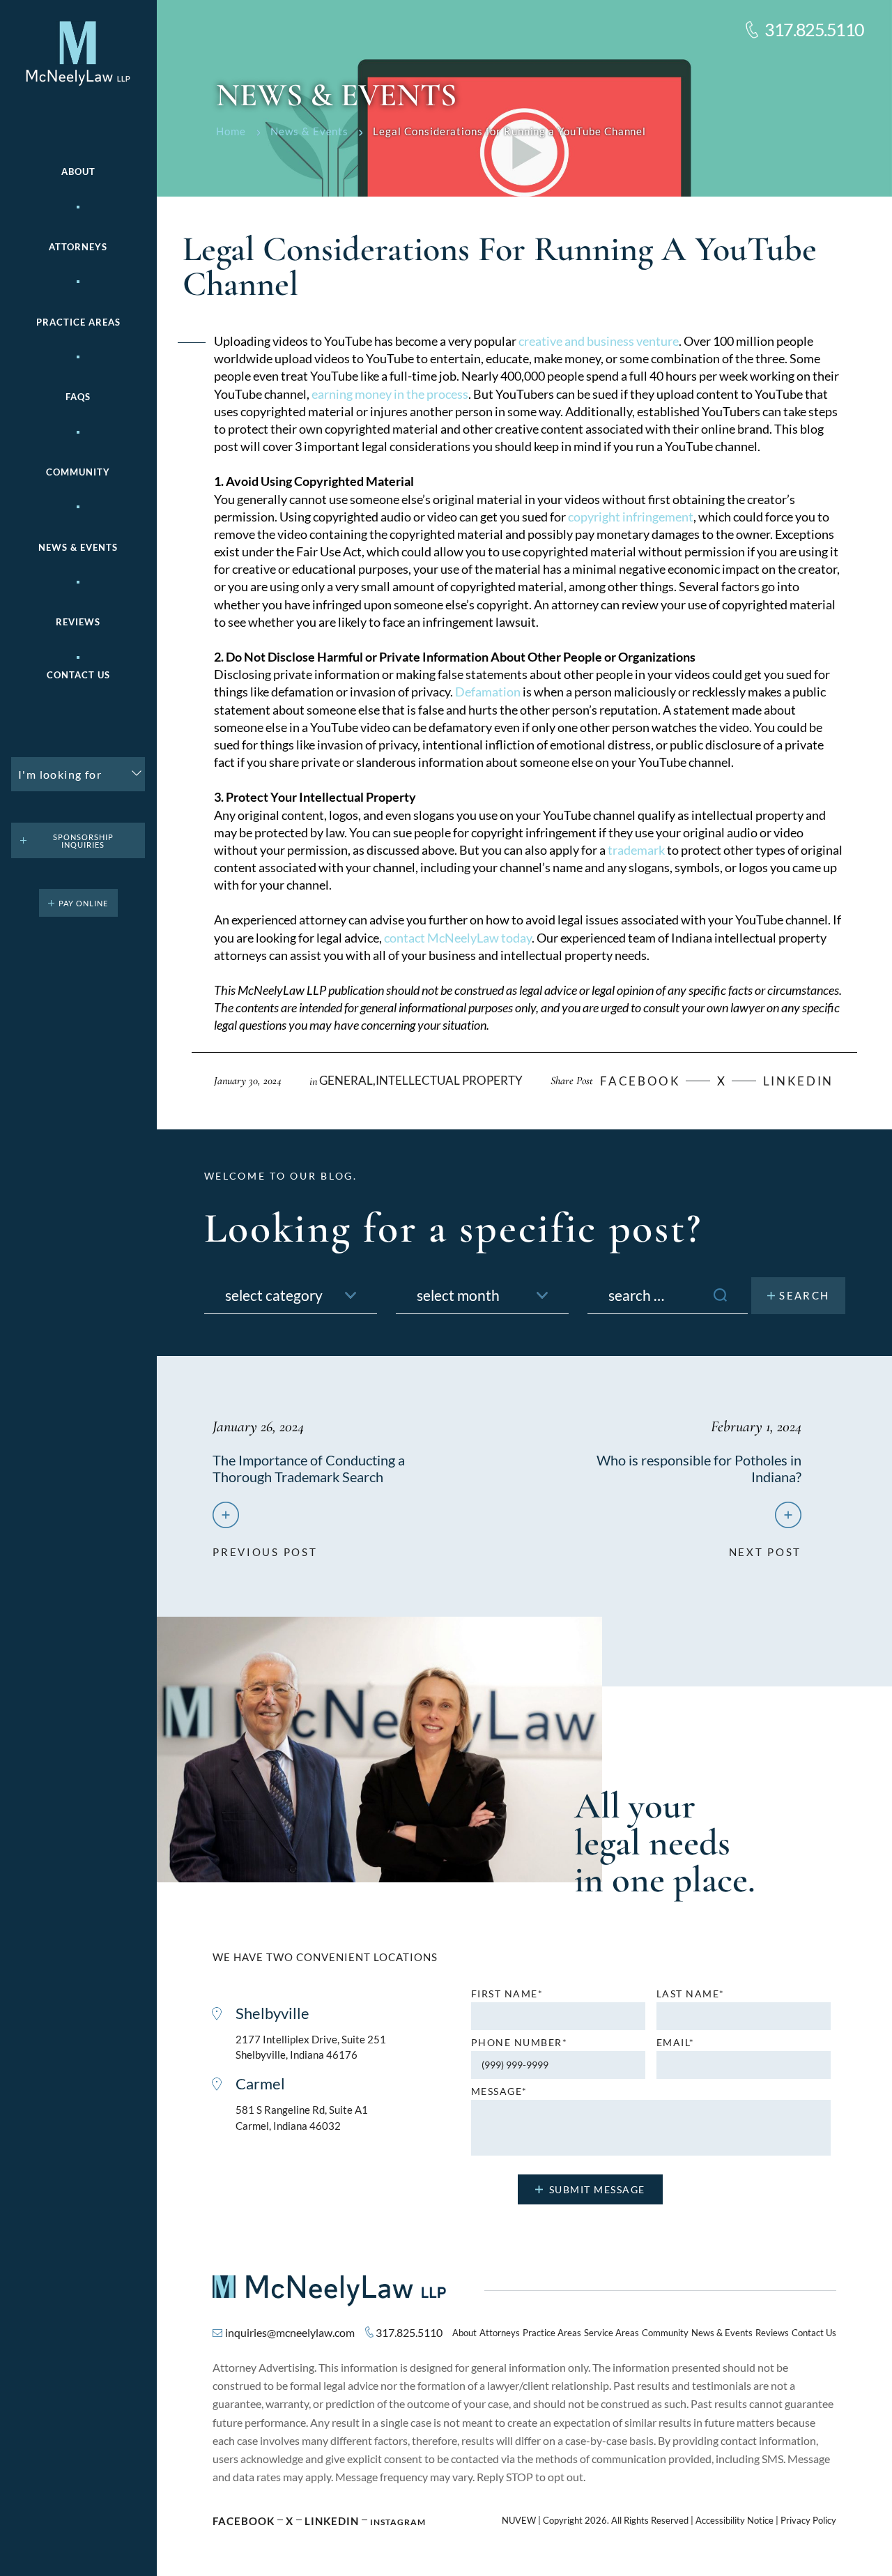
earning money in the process (390, 394)
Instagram (398, 2522)
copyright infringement (631, 517)
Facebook (244, 2521)
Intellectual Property (449, 1080)
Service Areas (612, 2333)
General (346, 1080)
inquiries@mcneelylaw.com (290, 2332)
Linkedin (799, 1081)
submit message (597, 2189)
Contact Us (78, 675)
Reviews (78, 622)
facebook (640, 1081)
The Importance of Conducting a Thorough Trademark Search (309, 1468)
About (78, 172)
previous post (265, 1546)
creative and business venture (599, 341)
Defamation (488, 692)
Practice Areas (552, 2333)
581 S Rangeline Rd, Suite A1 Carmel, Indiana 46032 (302, 2118)
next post (765, 1546)
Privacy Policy (808, 2521)
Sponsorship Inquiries (83, 841)
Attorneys (78, 247)
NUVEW (519, 2521)
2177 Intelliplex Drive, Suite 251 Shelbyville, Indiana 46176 (311, 2047)
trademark (635, 850)
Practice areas (78, 322)
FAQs (78, 397)
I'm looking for (60, 774)
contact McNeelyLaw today (458, 938)
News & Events (78, 548)
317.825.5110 (814, 30)
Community (78, 472)
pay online (83, 903)
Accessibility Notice (735, 2521)
